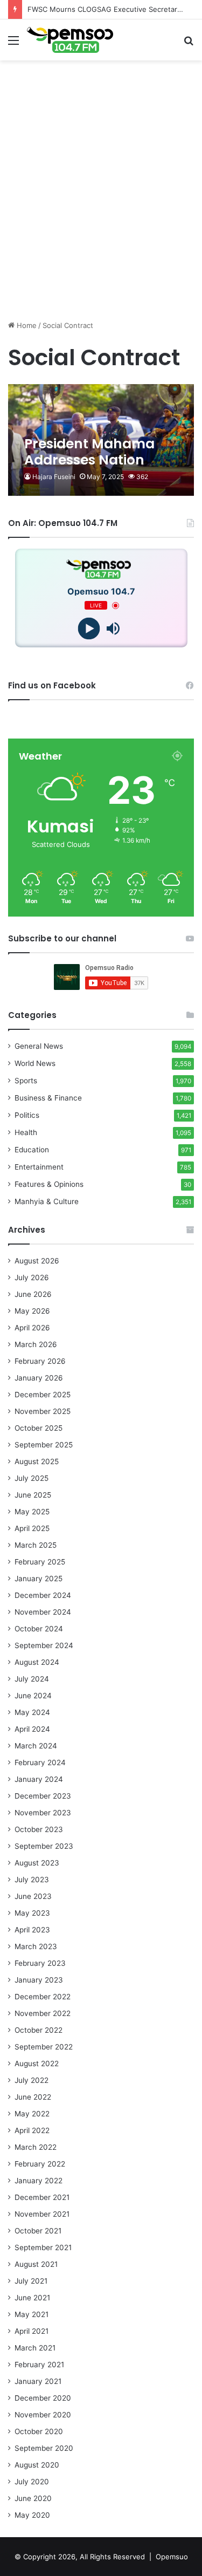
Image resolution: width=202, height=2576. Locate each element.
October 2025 (39, 1428)
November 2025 (43, 1411)
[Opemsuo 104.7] (70, 40)
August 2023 (37, 1863)
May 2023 (32, 1913)
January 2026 (39, 1378)
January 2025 (39, 1579)
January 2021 (38, 2381)
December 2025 (43, 1395)
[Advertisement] (101, 211)
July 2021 (31, 2281)
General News (39, 1046)
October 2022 (39, 2030)
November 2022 (43, 2013)
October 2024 (39, 1629)
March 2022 (36, 2147)
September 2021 (43, 2247)
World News (35, 1063)
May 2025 (32, 1512)
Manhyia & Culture (47, 1201)
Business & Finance (48, 1098)
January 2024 (39, 1779)
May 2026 (32, 1311)
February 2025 (40, 1562)
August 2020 (37, 2465)
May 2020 (32, 2515)
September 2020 (44, 2448)
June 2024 (33, 1696)
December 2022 (43, 1997)
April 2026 (32, 1328)
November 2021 (42, 2214)
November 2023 (43, 1813)
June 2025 (33, 1495)
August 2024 (37, 1662)
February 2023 (40, 1963)
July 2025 (32, 1478)
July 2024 (32, 1679)
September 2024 (44, 1645)
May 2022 (32, 2114)
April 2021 (32, 2331)
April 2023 (32, 1930)
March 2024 (36, 1746)
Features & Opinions (49, 1184)
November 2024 (43, 1612)
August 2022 (37, 2063)
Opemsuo (172, 2557)
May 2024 (32, 1712)
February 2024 (40, 1762)
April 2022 (32, 2130)
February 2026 (40, 1361)
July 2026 (32, 1277)
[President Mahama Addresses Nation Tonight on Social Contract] (101, 440)
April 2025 (32, 1528)
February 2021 (39, 2365)
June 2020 (33, 2498)
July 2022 (32, 2080)
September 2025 (44, 1445)
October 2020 (39, 2431)
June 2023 (33, 1896)
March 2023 (36, 1946)
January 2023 (39, 1980)
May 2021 (32, 2314)
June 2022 (33, 2097)
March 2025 (36, 1545)
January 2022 (39, 2181)
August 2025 (37, 1461)
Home (26, 325)
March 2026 (36, 1344)
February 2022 (40, 2164)
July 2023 (32, 1880)
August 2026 (37, 1261)
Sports (26, 1081)
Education (32, 1150)
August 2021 (36, 2264)
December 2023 (43, 1796)
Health (26, 1132)
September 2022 (44, 2047)
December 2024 (43, 1595)
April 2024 (32, 1729)
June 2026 (33, 1294)
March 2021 (35, 2348)
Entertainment (39, 1167)
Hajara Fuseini (54, 477)
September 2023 (44, 1846)
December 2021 (42, 2197)
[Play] (89, 629)
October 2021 (38, 2231)
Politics (27, 1115)
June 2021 (32, 2298)
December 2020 (43, 2398)
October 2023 (39, 1829)
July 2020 (32, 2482)
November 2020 (43, 2415)
